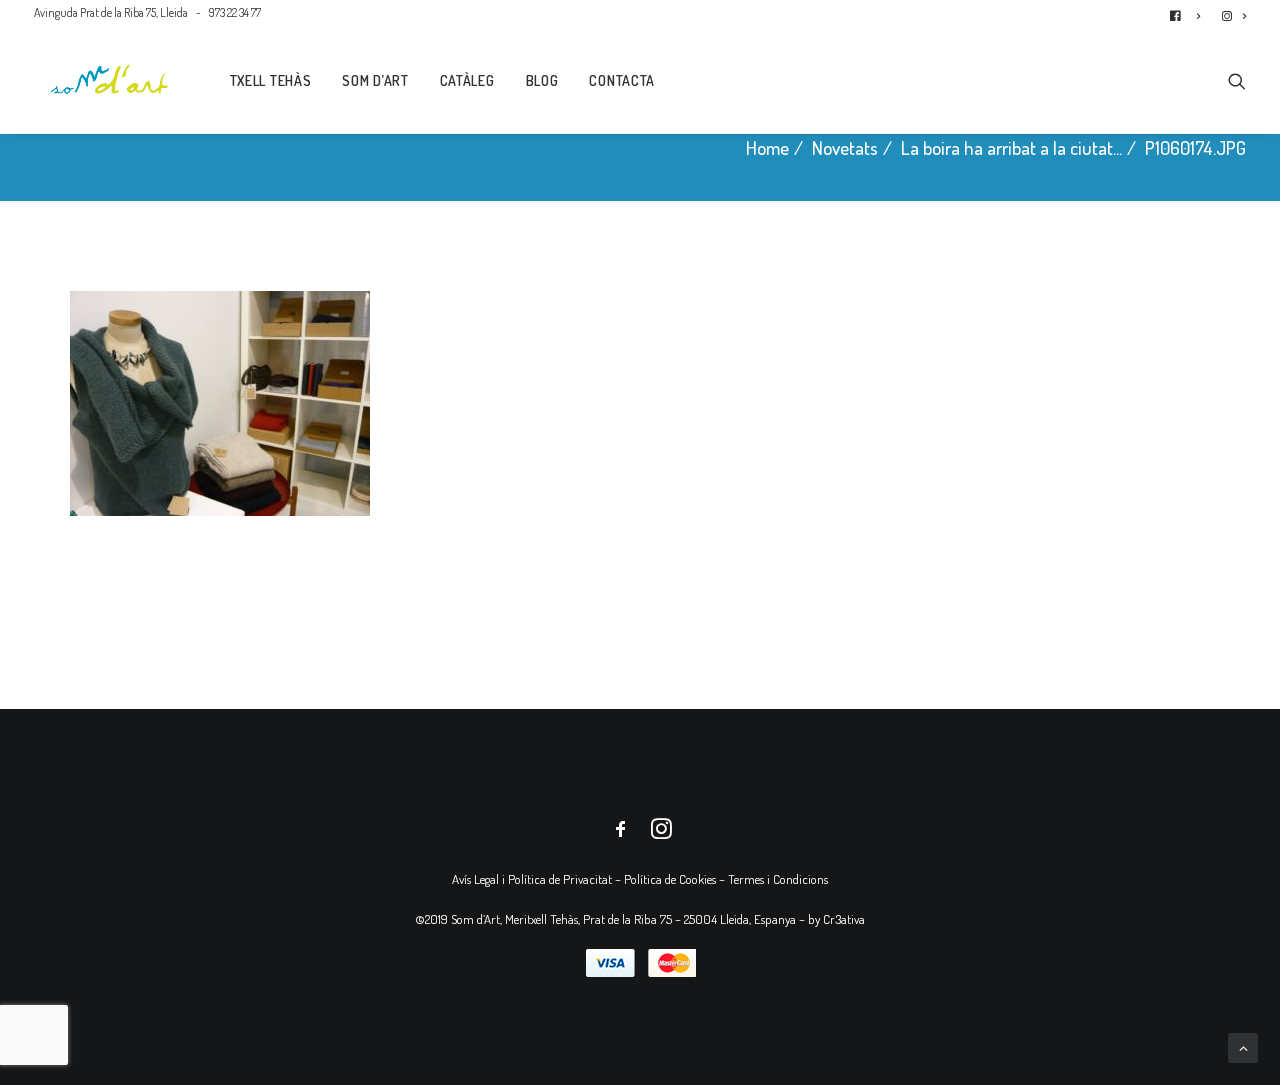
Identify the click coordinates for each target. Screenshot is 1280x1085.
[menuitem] (1189, 12)
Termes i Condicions (778, 879)
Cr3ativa (844, 919)
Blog (542, 80)
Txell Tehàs (271, 80)
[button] (1237, 79)
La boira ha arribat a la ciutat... (1011, 147)
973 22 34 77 (235, 12)
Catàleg (467, 80)
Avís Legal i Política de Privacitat (532, 879)
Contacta (622, 80)
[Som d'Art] (109, 79)
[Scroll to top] (1243, 1045)
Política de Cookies (670, 879)
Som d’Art (375, 80)
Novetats (845, 147)
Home (767, 147)
